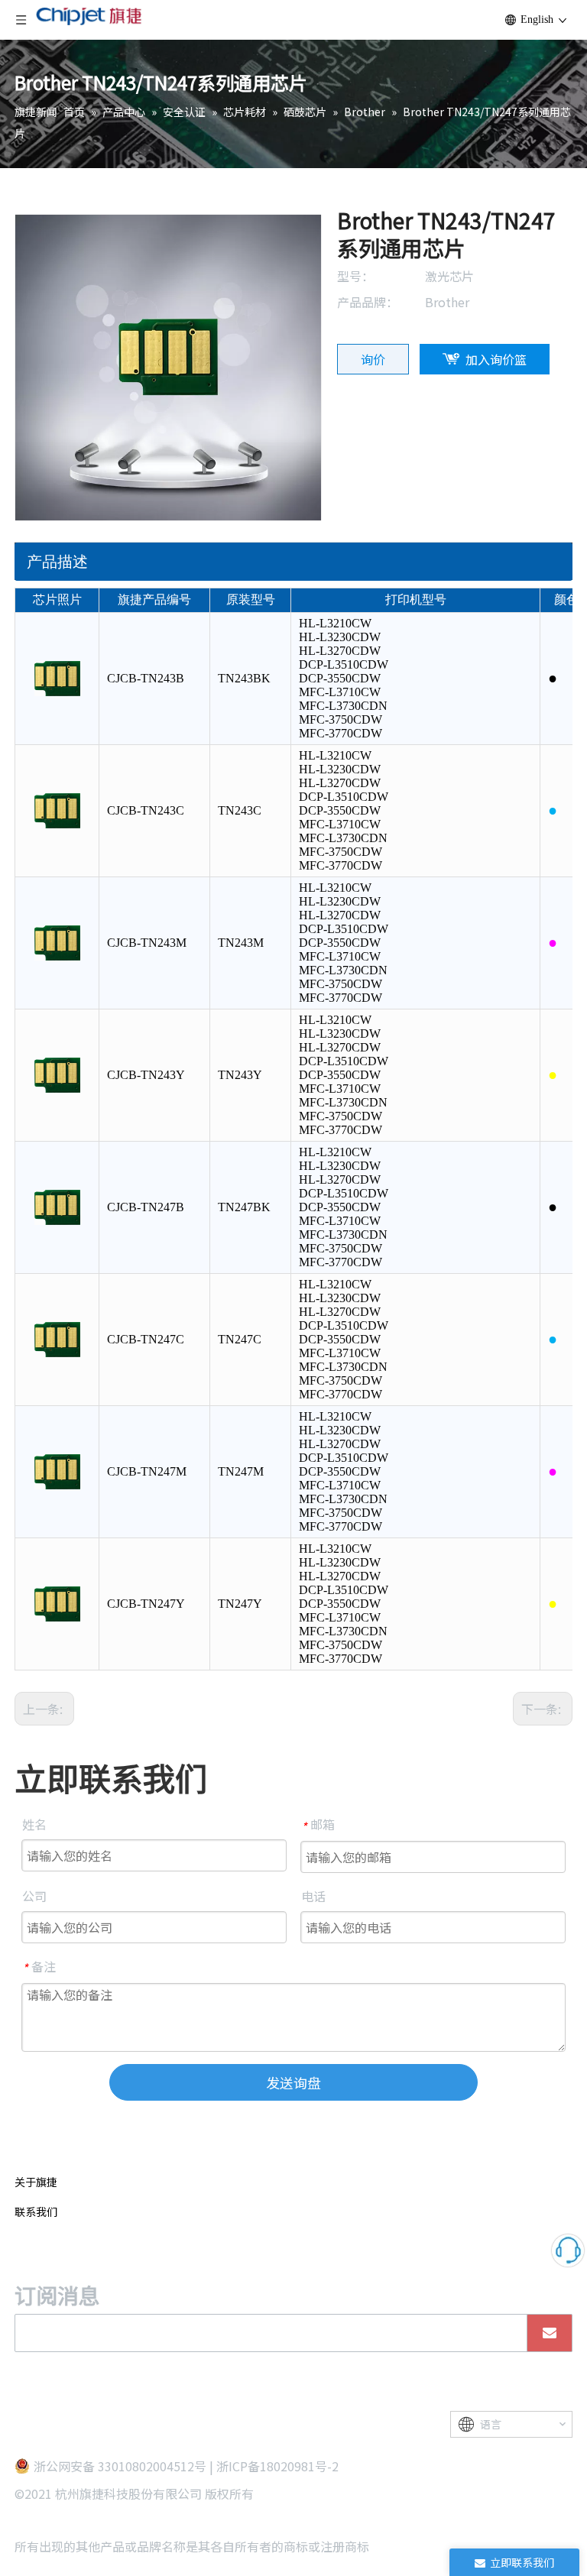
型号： (355, 276)
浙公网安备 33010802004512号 (120, 2466)
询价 (373, 359)
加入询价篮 (496, 359)
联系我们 (36, 2211)
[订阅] (550, 2333)
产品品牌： (368, 302)
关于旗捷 (36, 2182)
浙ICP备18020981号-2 (277, 2466)
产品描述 (57, 562)
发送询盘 (293, 2082)
